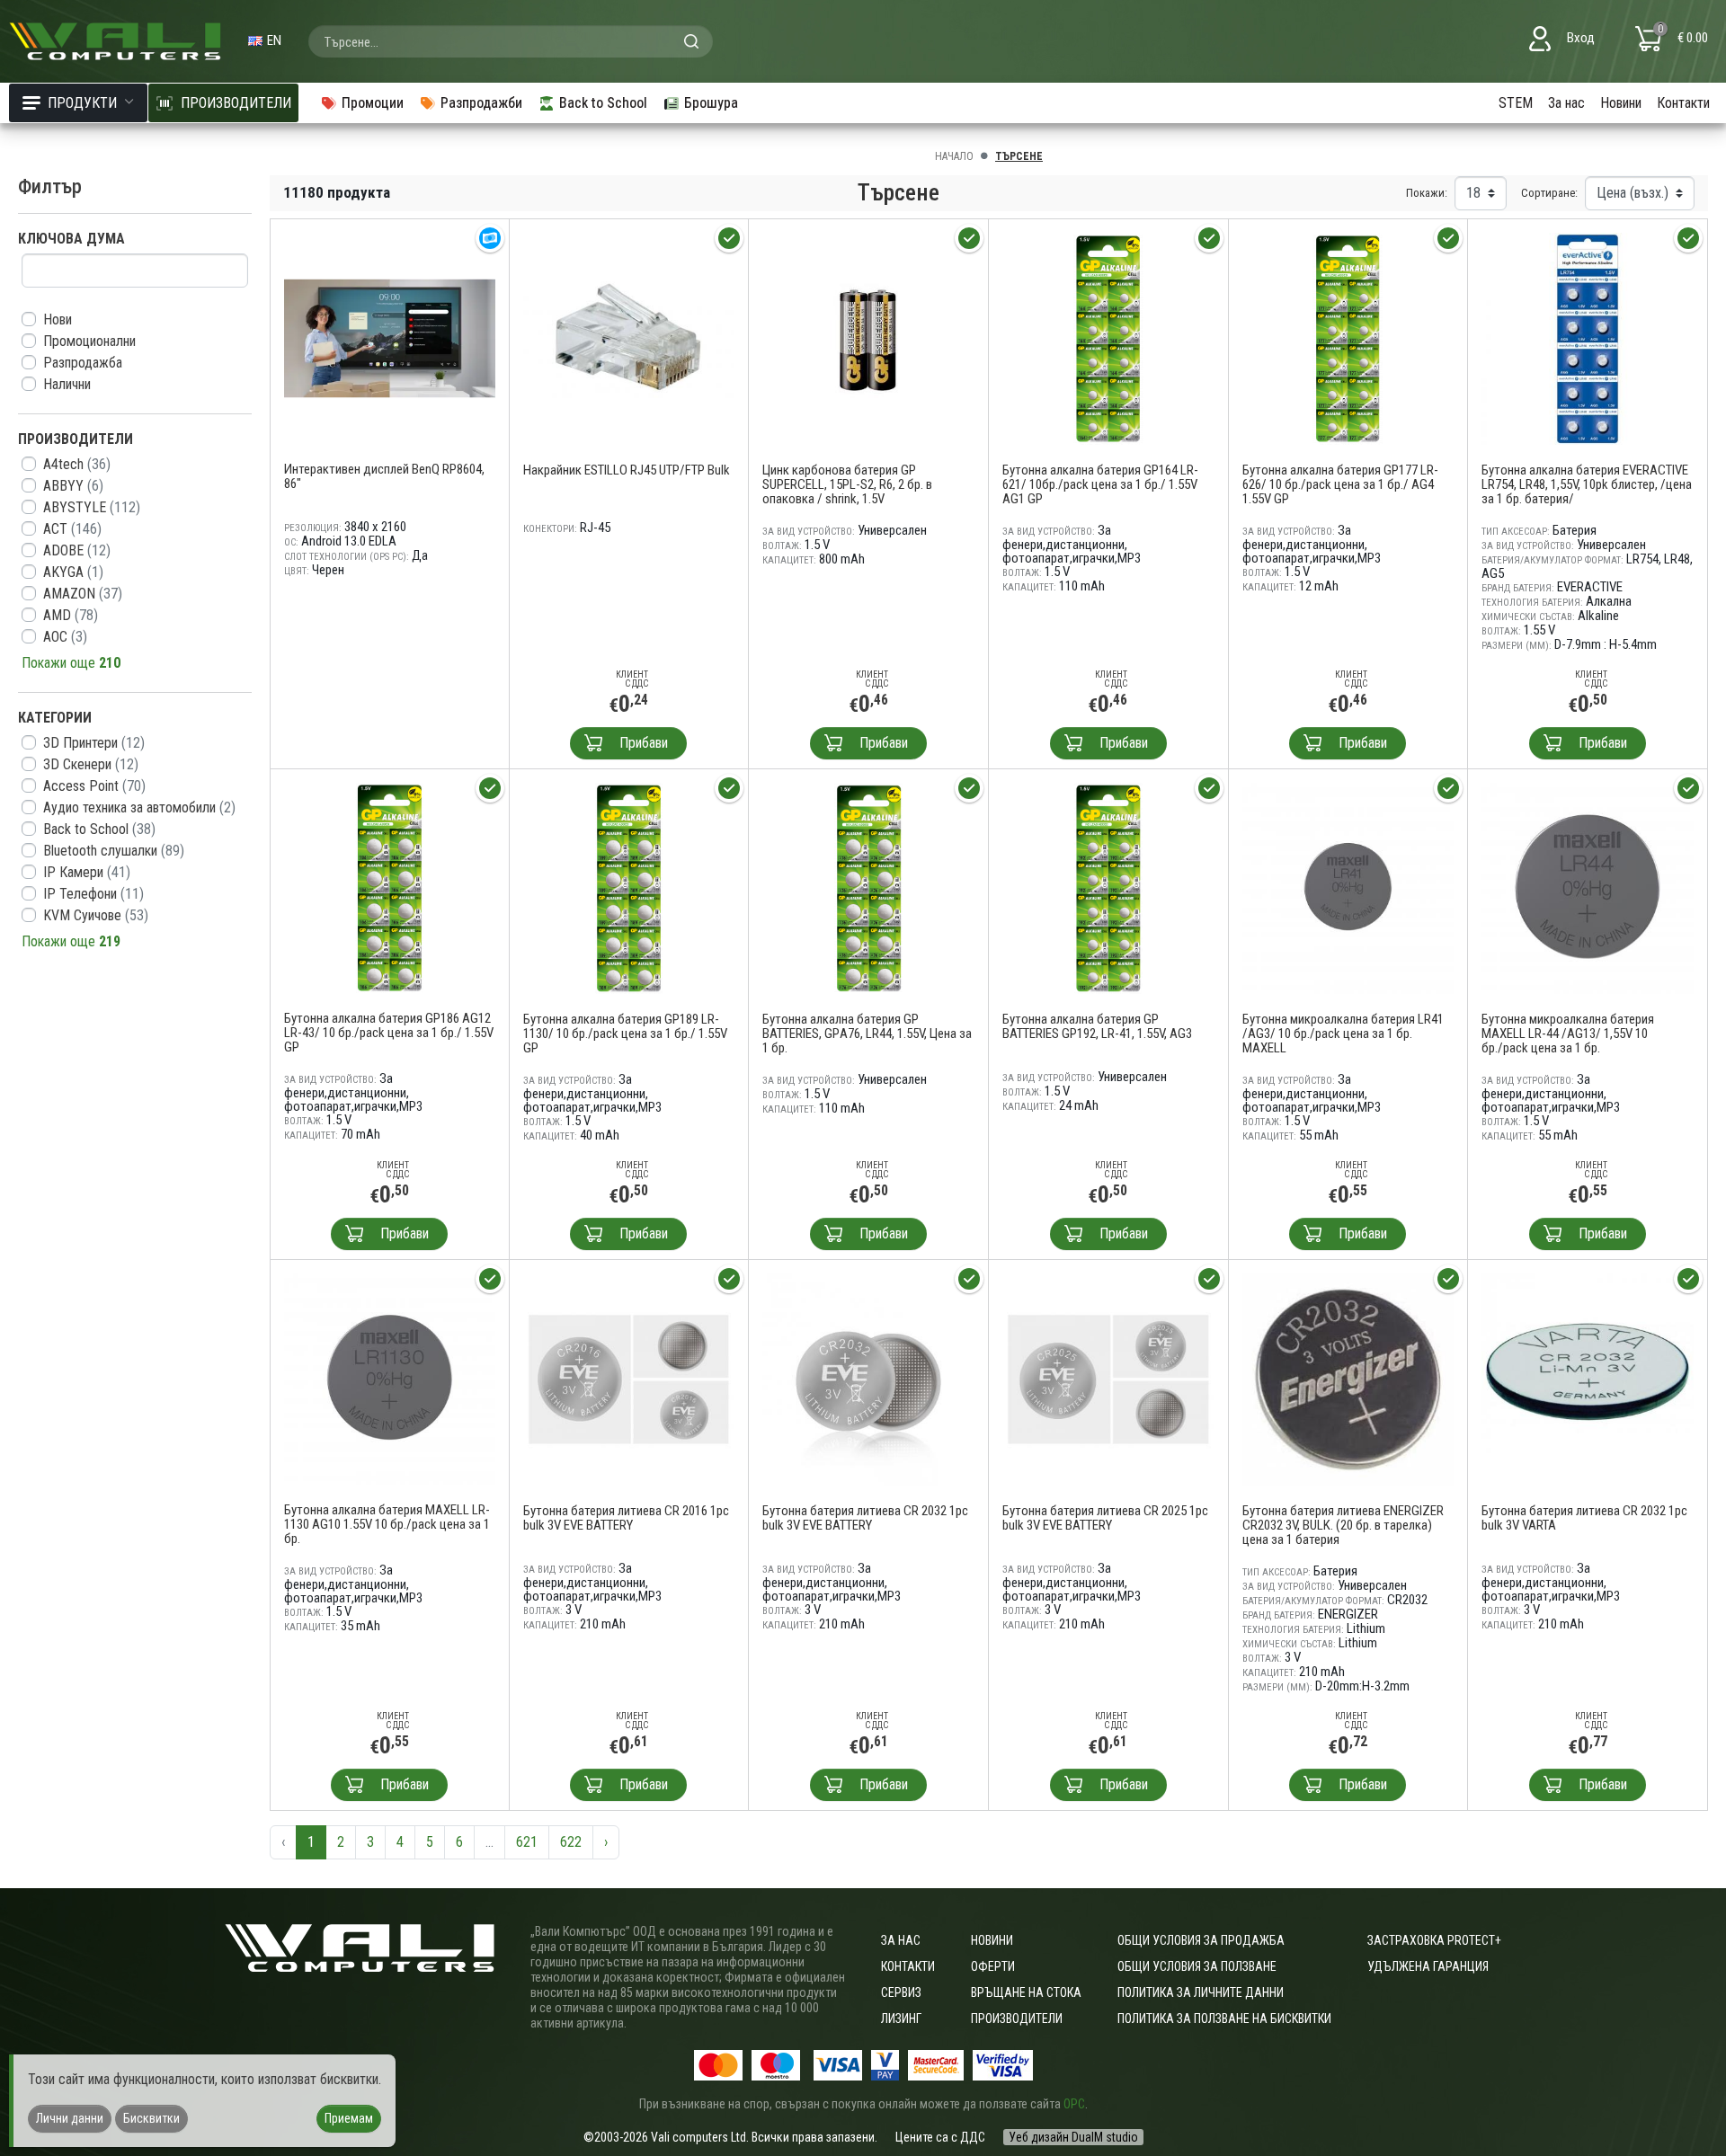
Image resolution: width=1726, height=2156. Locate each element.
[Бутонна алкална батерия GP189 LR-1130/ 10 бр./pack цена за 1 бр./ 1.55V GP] (629, 887)
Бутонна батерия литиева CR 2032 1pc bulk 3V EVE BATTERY (865, 1518)
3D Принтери (94, 743)
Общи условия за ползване (1197, 1966)
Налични (67, 384)
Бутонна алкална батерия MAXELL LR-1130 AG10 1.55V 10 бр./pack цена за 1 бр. (387, 1524)
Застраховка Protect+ (1434, 1940)
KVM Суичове (96, 915)
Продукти (82, 103)
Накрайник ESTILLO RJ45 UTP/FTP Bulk (627, 470)
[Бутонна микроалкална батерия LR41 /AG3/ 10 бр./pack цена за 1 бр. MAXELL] (1348, 887)
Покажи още (71, 663)
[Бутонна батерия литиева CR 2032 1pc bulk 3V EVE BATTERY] (868, 1378)
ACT (72, 529)
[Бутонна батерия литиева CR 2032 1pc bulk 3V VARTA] (1588, 1378)
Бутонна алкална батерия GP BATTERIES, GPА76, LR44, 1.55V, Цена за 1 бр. (867, 1034)
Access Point (94, 786)
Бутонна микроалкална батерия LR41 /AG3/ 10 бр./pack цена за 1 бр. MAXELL (1343, 1034)
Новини (1621, 103)
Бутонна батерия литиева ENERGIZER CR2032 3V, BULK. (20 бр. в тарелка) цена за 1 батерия (1343, 1525)
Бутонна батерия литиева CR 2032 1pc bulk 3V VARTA (1584, 1518)
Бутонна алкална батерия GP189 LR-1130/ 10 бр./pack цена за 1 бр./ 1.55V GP (625, 1034)
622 (571, 1842)
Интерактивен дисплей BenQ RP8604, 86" (384, 476)
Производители (1017, 2018)
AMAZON (83, 594)
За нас (1566, 103)
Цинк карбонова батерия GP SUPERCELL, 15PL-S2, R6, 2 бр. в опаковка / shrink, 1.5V (847, 484)
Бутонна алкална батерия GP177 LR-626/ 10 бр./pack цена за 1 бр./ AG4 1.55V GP (1340, 484)
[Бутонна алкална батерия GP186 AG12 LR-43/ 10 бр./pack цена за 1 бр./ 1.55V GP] (390, 887)
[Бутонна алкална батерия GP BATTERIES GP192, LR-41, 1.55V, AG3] (1108, 887)
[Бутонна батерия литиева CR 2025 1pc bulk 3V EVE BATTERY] (1108, 1378)
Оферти (993, 1966)
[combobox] (511, 41)
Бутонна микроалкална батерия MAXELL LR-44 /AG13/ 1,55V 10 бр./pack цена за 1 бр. (1568, 1034)
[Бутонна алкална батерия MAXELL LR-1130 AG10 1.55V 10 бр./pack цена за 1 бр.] (390, 1378)
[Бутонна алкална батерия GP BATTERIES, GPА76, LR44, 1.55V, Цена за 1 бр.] (868, 887)
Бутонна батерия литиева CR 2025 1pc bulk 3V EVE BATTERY (1105, 1518)
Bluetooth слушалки (114, 851)
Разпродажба (83, 363)
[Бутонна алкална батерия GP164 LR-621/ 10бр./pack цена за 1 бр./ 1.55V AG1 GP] (1108, 337)
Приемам (349, 2118)
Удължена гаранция (1428, 1966)
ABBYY (73, 486)
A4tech (77, 464)
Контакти (1683, 103)
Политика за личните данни (1201, 1992)
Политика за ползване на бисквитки (1224, 2018)
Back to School (99, 829)
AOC (65, 637)
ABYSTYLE (92, 507)
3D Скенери (91, 764)
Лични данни (70, 2118)
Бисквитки (151, 2118)
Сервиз (901, 1992)
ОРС (1074, 2104)
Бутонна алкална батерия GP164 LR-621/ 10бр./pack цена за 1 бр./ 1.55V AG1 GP (1100, 484)
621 (527, 1842)
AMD (71, 615)
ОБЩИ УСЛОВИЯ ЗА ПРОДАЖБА (1201, 1940)
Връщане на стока (1026, 1992)
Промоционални (89, 341)
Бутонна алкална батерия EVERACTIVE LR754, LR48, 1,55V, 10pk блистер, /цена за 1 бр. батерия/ (1587, 484)
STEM (1516, 103)
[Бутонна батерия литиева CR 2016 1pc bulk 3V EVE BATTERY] (629, 1378)
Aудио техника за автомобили (139, 807)
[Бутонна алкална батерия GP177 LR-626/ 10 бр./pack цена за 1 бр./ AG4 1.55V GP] (1348, 337)
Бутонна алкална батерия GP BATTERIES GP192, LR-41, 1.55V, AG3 (1097, 1026)
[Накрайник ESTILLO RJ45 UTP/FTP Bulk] (629, 337)
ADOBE (77, 550)
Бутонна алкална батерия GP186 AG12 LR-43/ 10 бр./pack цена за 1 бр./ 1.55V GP (389, 1033)
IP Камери (87, 872)
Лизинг (901, 2018)
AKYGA (73, 572)
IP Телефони (93, 894)
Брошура (711, 103)
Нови (58, 319)
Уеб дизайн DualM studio (1073, 2137)
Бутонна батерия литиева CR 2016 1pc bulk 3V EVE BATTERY (626, 1518)
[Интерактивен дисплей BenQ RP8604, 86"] (390, 337)
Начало (954, 156)
